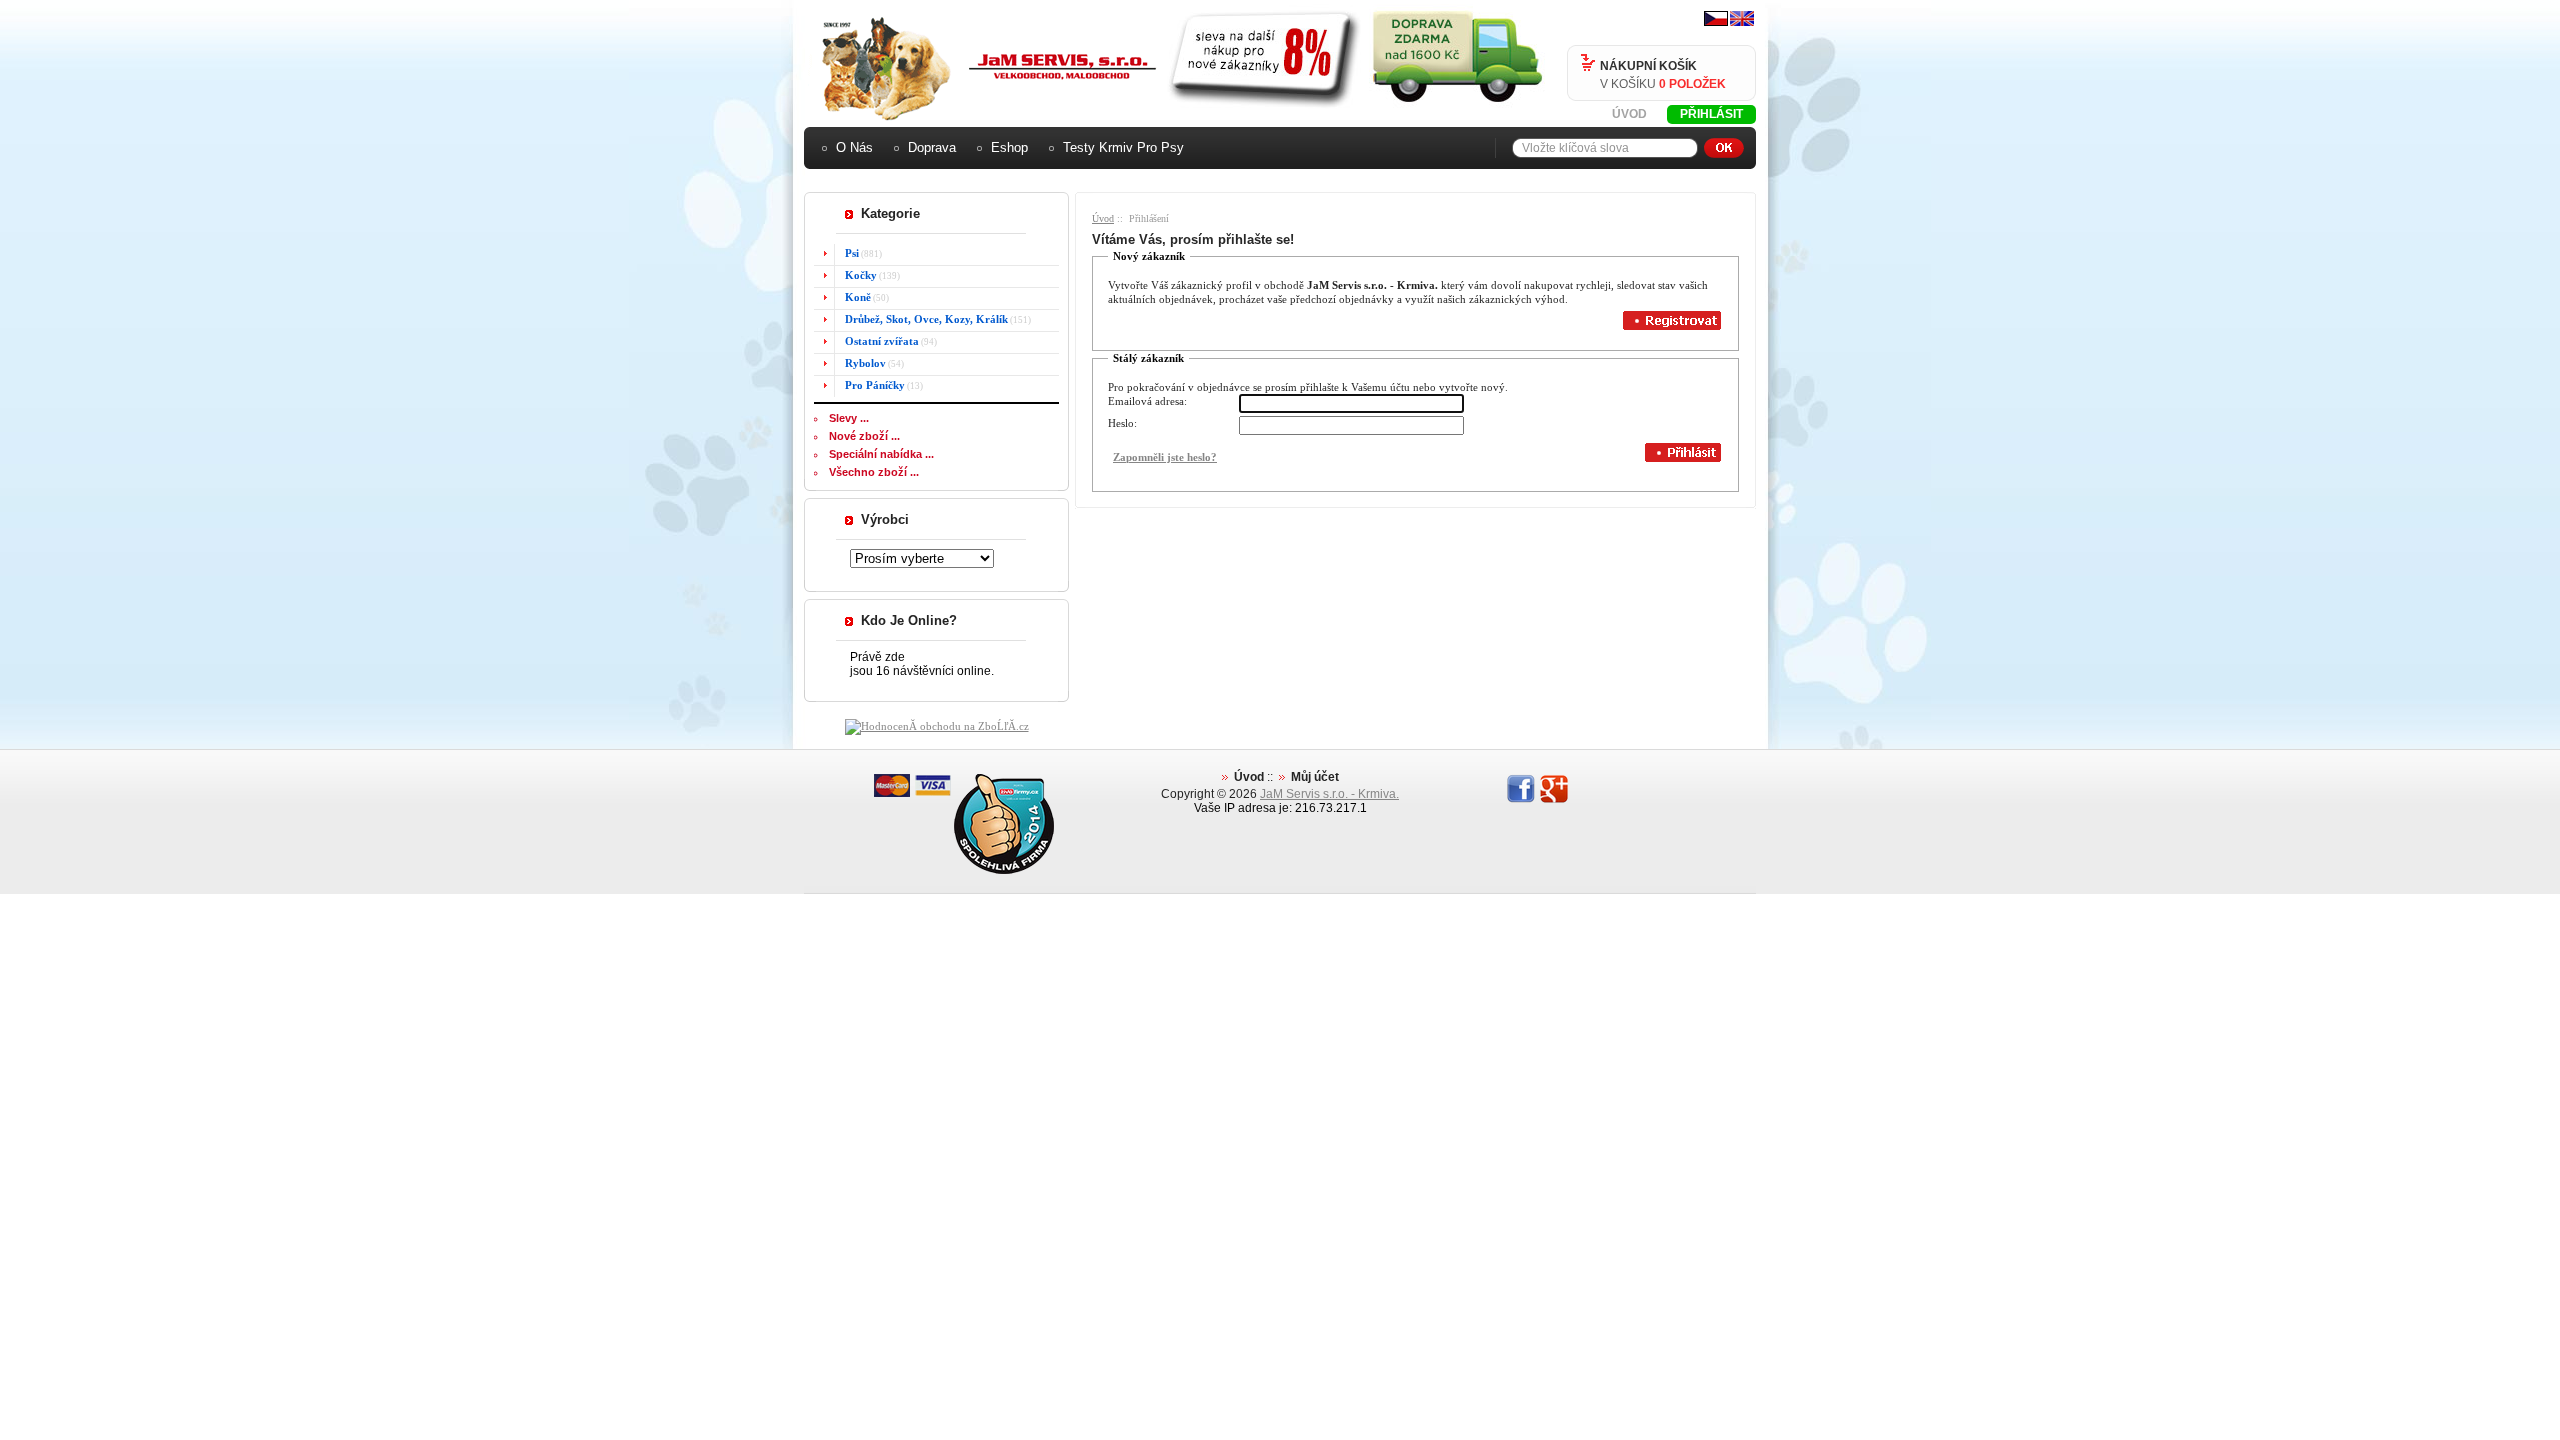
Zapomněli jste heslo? (1165, 457)
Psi (852, 253)
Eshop (1009, 147)
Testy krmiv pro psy (1123, 147)
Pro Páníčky (875, 385)
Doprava (932, 147)
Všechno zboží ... (874, 472)
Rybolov (865, 363)
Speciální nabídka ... (881, 454)
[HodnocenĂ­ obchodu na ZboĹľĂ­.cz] (937, 726)
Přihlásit (1711, 114)
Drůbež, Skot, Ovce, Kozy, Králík (926, 319)
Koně (858, 297)
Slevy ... (849, 418)
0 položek (1692, 84)
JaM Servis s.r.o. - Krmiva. (1329, 794)
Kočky (861, 275)
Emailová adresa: (1147, 401)
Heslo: (1122, 423)
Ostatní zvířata (882, 341)
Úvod (1629, 114)
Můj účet (1315, 777)
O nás (854, 147)
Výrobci (885, 519)
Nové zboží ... (864, 436)
